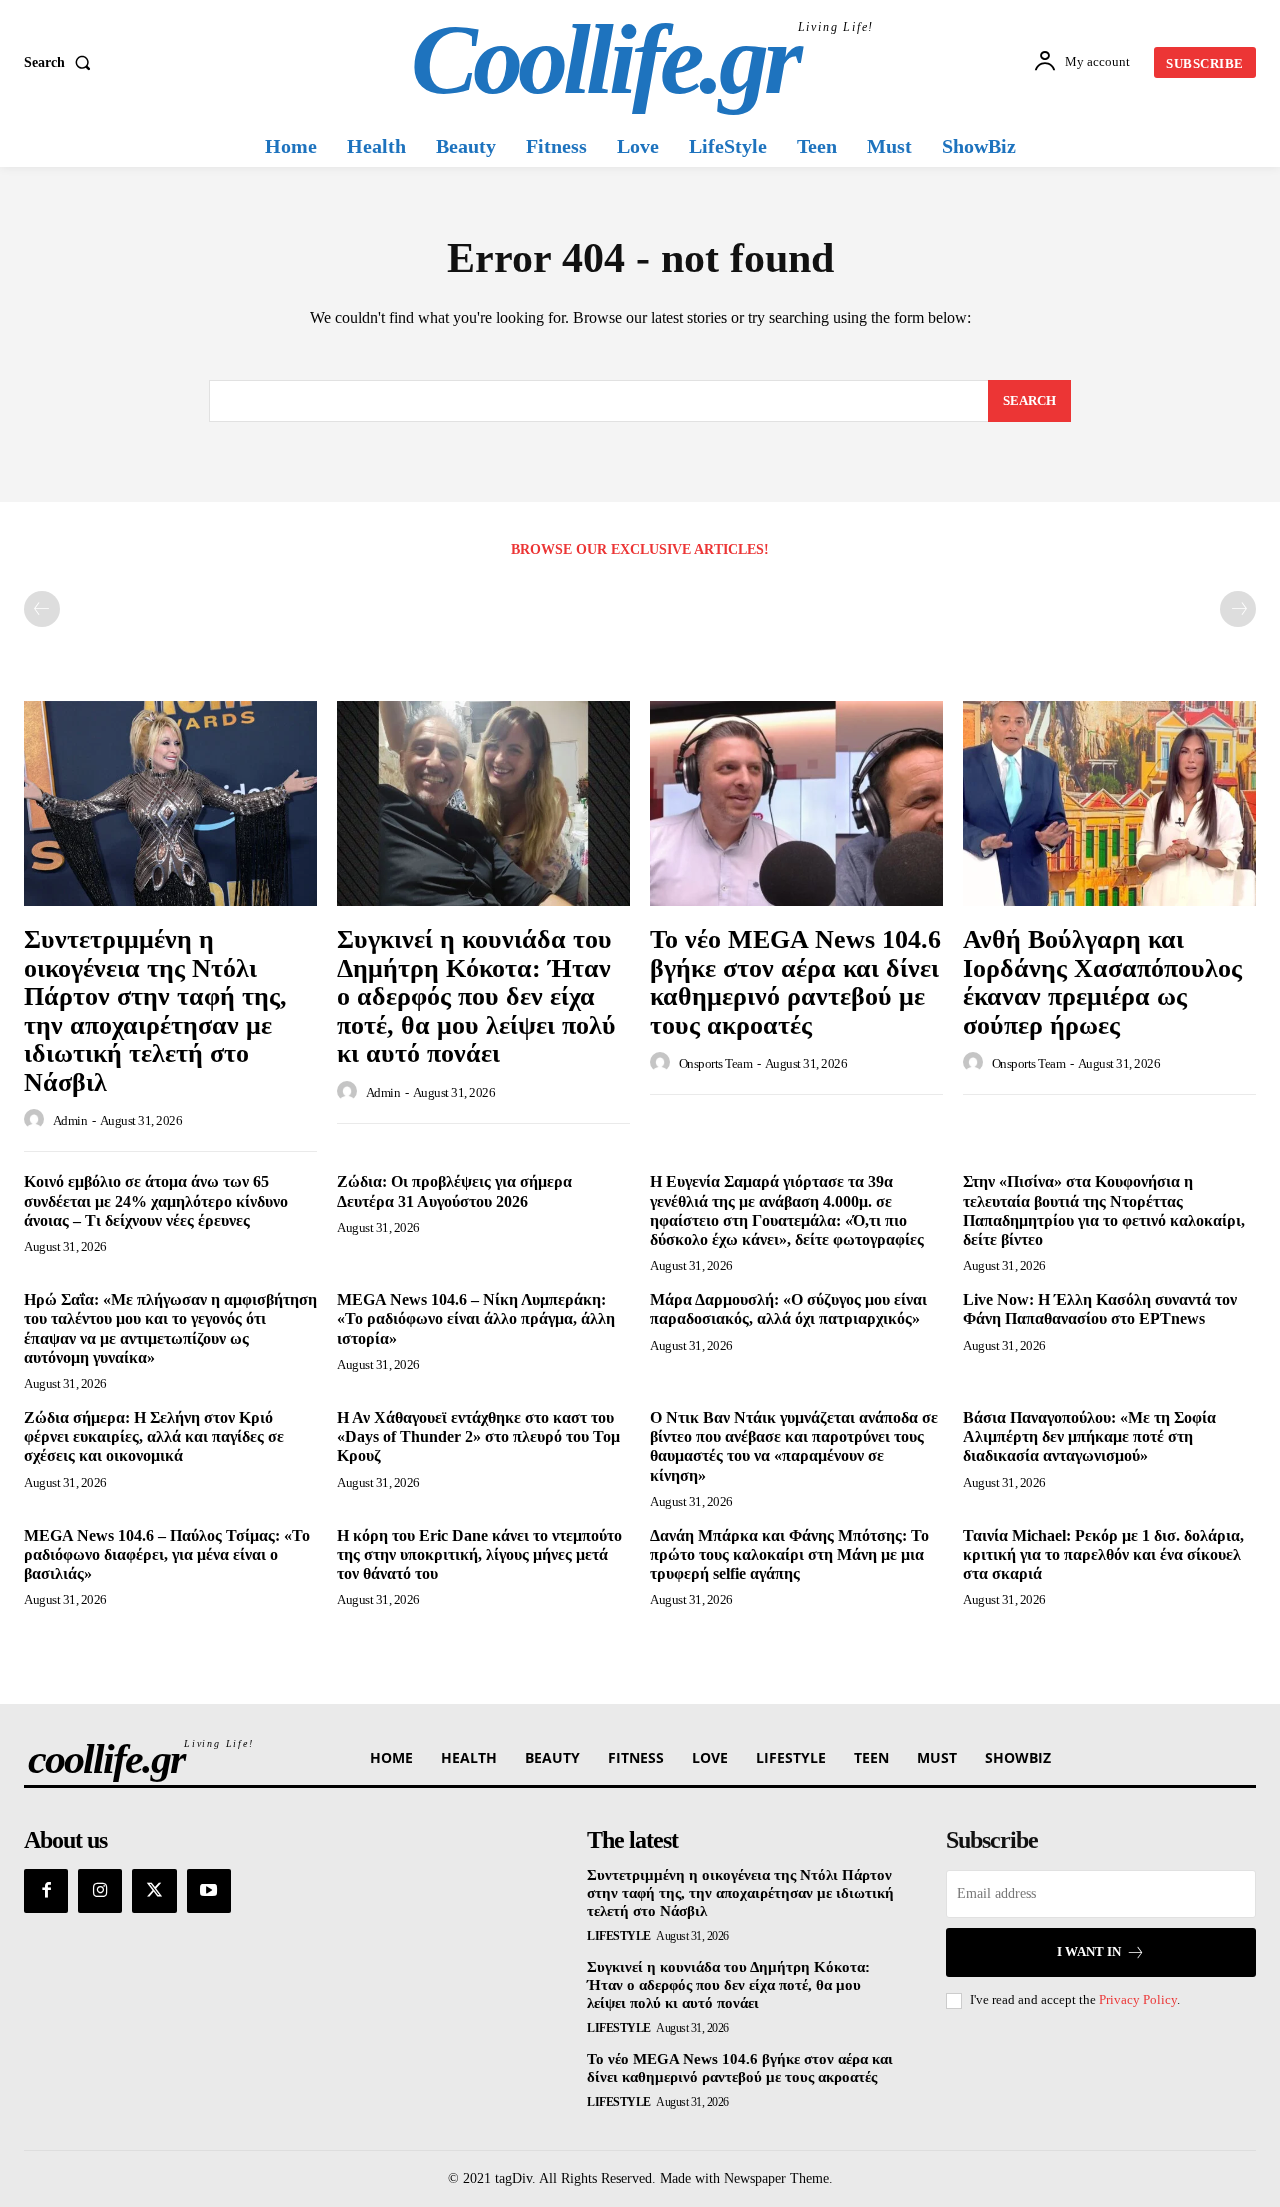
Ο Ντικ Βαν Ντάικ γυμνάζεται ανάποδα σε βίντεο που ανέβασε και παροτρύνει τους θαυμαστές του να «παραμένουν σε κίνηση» (794, 1446)
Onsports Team (716, 1063)
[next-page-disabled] (1238, 609)
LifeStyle (619, 1936)
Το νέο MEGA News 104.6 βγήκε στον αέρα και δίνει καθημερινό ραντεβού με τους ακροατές (795, 982)
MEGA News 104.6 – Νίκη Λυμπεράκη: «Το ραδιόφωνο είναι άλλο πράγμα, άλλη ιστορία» (476, 1318)
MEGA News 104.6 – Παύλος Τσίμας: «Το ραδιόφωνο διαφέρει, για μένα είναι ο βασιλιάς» (167, 1554)
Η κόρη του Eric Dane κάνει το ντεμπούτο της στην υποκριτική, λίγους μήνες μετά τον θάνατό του (479, 1554)
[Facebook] (46, 1891)
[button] (61, 63)
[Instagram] (100, 1891)
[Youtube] (209, 1891)
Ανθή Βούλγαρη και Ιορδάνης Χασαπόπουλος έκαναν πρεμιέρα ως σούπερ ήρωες (1102, 982)
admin (70, 1120)
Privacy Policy (1138, 1999)
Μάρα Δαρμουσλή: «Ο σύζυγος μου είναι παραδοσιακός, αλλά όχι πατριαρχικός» (788, 1309)
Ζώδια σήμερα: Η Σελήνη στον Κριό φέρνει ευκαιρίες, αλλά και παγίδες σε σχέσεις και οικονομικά (154, 1436)
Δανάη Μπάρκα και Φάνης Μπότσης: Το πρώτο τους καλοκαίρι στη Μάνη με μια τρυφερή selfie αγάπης (789, 1554)
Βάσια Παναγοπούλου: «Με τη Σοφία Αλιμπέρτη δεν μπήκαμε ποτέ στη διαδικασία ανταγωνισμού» (1089, 1436)
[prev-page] (42, 609)
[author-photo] (37, 1120)
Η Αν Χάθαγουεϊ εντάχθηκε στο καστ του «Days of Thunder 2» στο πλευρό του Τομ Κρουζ (478, 1436)
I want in (1089, 1951)
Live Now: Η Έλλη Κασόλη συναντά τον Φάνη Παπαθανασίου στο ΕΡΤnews (1100, 1309)
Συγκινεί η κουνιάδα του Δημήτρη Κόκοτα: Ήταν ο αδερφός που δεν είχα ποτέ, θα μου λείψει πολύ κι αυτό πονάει (476, 996)
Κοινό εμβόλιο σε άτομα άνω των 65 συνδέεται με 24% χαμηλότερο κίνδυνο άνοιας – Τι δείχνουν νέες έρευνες (156, 1200)
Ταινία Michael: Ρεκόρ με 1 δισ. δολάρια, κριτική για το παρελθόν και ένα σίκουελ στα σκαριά (1103, 1554)
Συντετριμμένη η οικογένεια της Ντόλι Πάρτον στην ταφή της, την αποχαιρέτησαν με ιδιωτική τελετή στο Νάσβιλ (155, 1011)
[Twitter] (154, 1891)
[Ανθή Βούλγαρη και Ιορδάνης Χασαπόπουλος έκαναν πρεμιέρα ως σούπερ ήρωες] (1109, 803)
